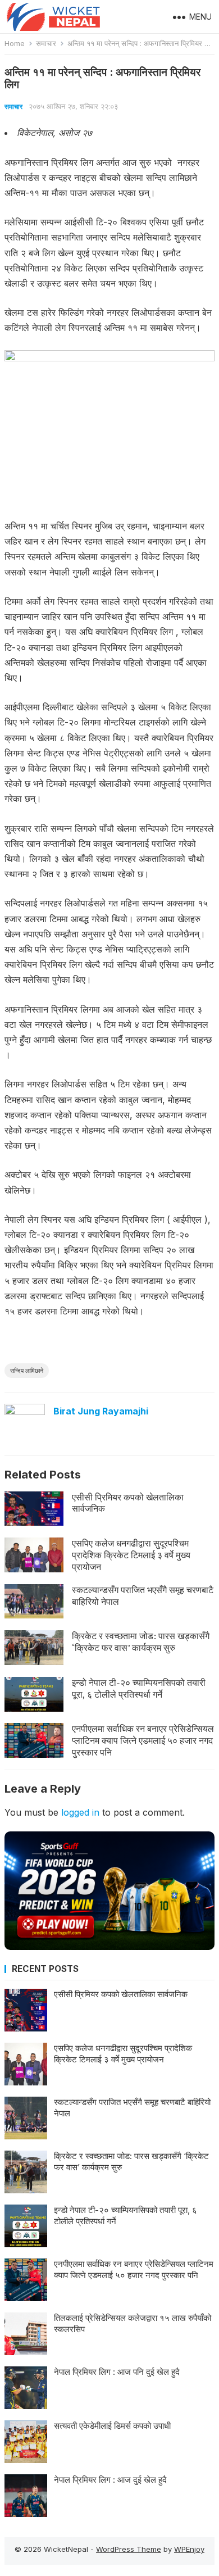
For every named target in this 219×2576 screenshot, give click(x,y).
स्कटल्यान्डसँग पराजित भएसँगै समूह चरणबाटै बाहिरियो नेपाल (143, 1596)
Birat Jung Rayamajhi (101, 1411)
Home (15, 43)
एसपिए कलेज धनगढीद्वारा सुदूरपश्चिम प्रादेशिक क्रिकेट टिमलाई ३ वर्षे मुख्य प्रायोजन (131, 1555)
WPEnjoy (189, 2549)
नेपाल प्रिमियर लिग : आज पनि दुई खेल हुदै (117, 2372)
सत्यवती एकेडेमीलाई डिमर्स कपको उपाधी (112, 2426)
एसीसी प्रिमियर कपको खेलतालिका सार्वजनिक (128, 1503)
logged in (80, 1812)
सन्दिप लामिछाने (27, 1371)
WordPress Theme (129, 2549)
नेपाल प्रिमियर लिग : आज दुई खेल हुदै (110, 2480)
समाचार (46, 43)
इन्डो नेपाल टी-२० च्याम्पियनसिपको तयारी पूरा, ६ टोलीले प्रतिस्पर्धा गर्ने (139, 1688)
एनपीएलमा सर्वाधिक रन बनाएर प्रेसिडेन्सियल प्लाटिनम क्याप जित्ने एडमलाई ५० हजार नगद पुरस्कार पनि (143, 1740)
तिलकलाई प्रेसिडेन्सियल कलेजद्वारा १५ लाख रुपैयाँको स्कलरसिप (133, 2323)
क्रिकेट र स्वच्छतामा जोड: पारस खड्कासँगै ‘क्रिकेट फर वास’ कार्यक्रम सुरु (141, 1642)
